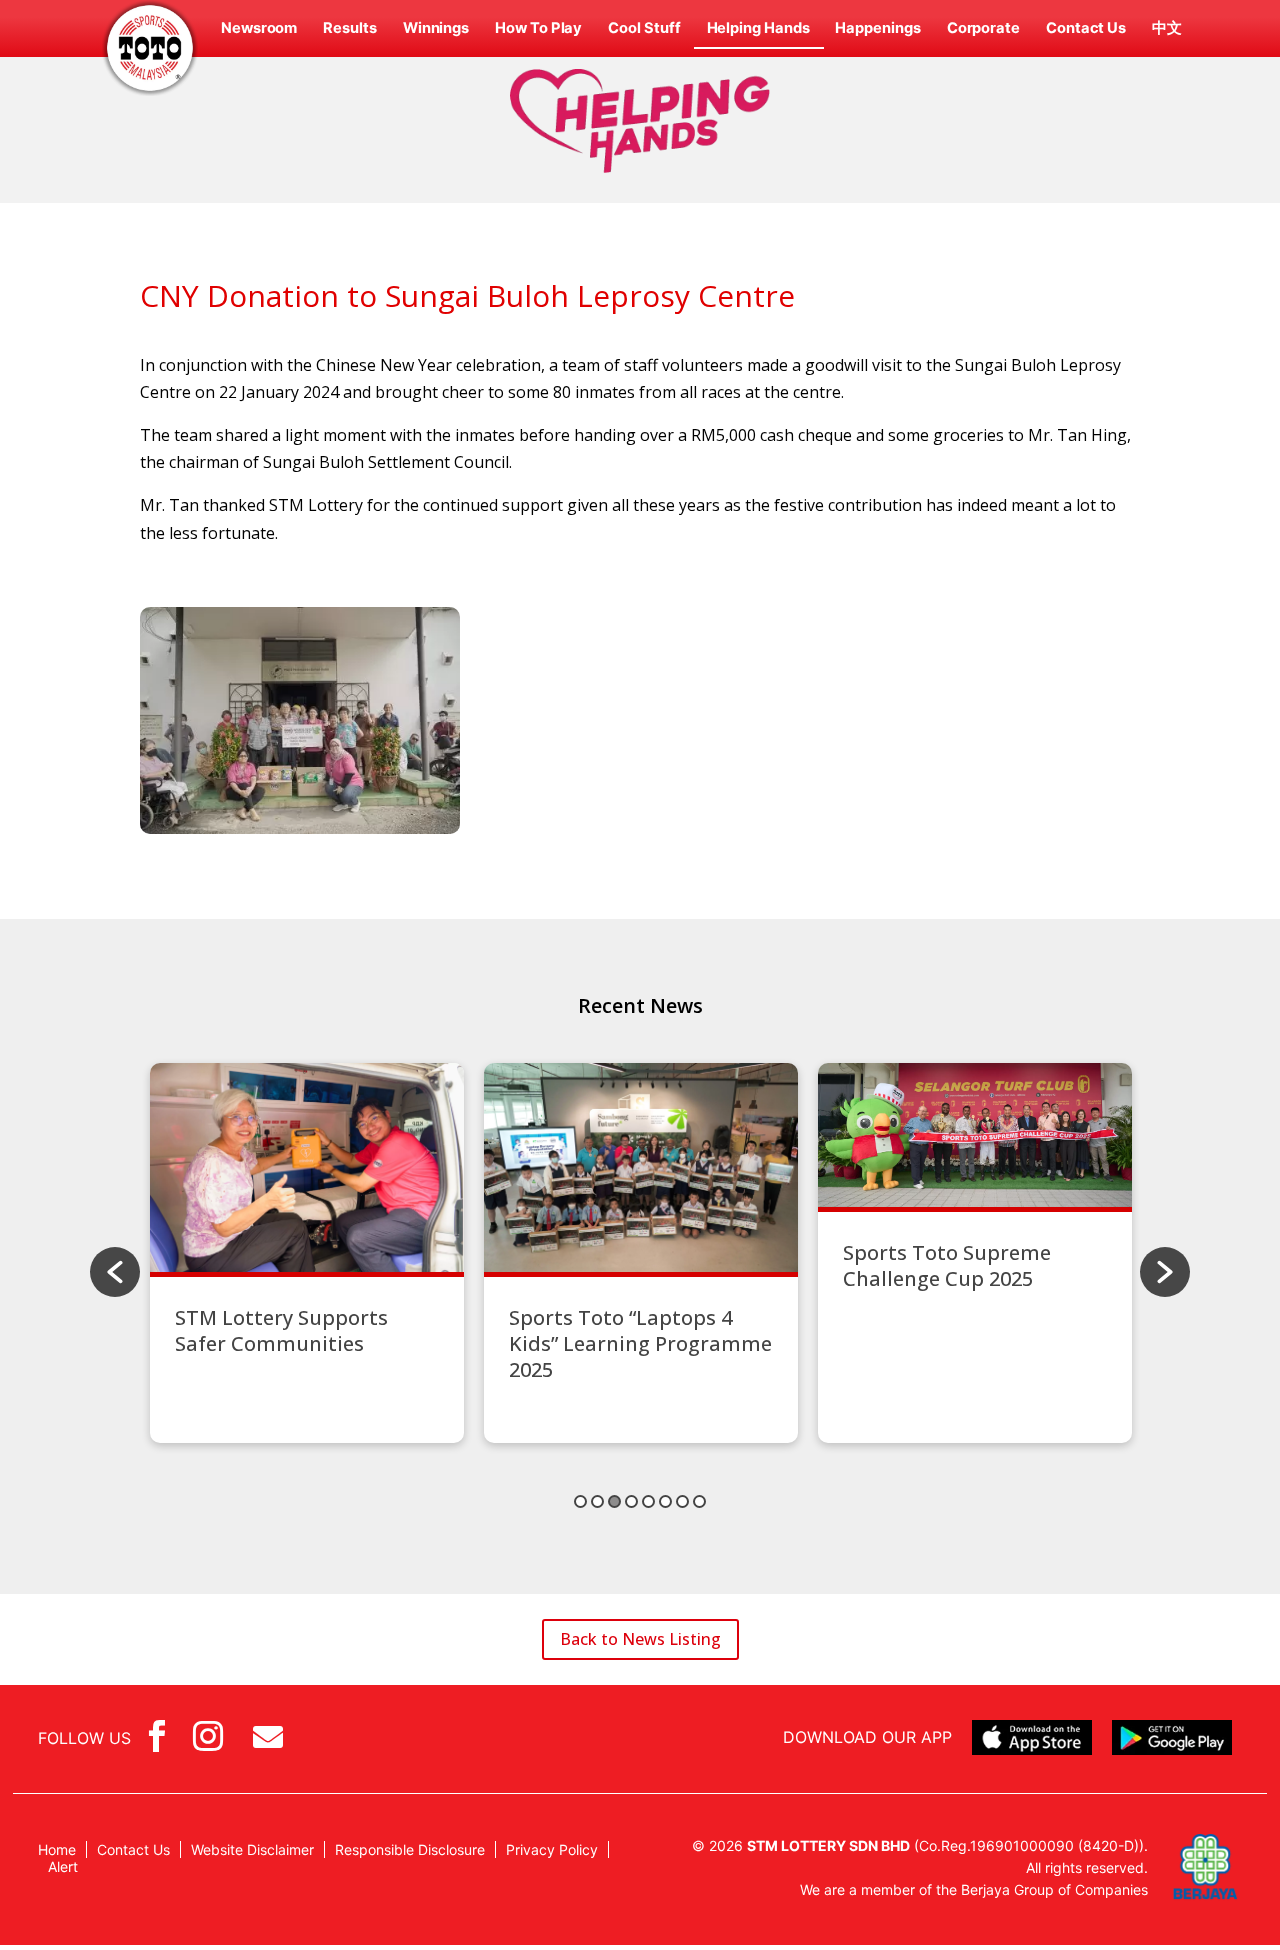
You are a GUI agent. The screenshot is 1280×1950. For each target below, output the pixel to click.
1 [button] (580, 1501)
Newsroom (259, 28)
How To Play (538, 28)
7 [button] (682, 1501)
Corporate (983, 28)
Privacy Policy (552, 1849)
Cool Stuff (644, 28)
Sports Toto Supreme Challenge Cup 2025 (947, 1265)
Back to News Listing (640, 1639)
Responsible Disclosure (410, 1849)
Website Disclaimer (252, 1849)
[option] (307, 1253)
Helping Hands (758, 28)
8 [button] (699, 1501)
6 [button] (665, 1501)
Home (57, 1849)
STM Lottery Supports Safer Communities (281, 1330)
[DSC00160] (300, 828)
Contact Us (1086, 28)
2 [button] (597, 1501)
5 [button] (648, 1501)
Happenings (877, 28)
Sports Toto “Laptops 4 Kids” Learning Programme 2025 (640, 1343)
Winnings (436, 28)
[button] (115, 1272)
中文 (1167, 28)
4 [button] (631, 1501)
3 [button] (614, 1501)
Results (349, 28)
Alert (63, 1866)
